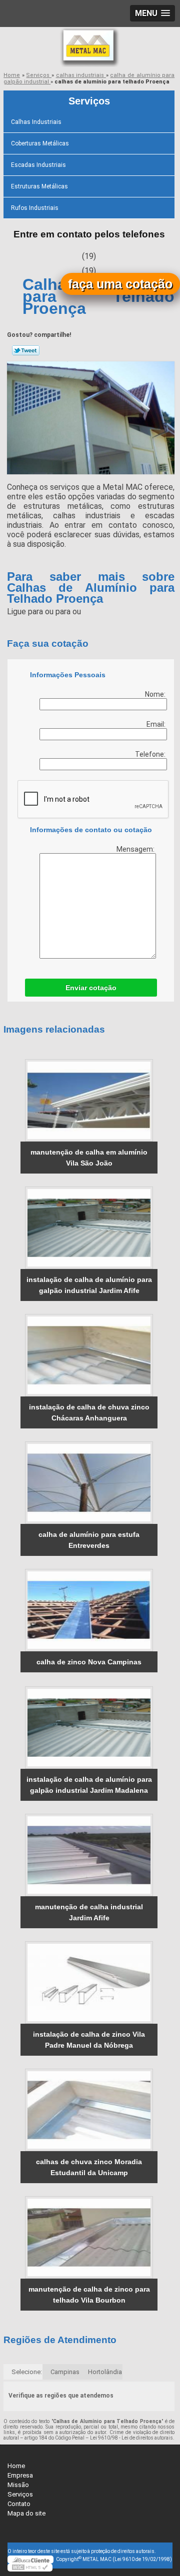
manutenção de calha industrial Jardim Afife (89, 1912)
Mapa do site (26, 2513)
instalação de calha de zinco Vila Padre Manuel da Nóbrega (89, 2040)
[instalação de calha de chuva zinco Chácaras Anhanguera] (89, 1355)
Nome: (156, 694)
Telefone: (151, 754)
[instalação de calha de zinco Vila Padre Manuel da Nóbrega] (89, 1982)
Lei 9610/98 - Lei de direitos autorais (131, 2438)
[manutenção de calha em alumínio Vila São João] (89, 1100)
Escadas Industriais (38, 165)
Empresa (20, 2475)
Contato (19, 2504)
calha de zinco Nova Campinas (89, 1662)
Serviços (89, 101)
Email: (157, 724)
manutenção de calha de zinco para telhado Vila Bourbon (89, 2295)
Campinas (65, 2372)
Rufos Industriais (35, 208)
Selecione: (27, 2372)
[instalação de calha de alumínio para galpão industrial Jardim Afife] (89, 1228)
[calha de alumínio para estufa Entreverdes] (89, 1483)
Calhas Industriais (36, 122)
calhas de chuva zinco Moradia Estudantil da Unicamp (89, 2167)
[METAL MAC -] (90, 47)
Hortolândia (105, 2372)
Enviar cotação (91, 988)
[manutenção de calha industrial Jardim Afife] (89, 1855)
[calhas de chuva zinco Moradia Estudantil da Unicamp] (89, 2110)
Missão (18, 2485)
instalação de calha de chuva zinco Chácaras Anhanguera (89, 1412)
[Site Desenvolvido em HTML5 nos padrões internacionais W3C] (30, 2568)
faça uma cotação (120, 284)
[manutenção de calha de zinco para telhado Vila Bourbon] (89, 2237)
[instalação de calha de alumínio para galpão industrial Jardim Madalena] (89, 1728)
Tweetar (26, 350)
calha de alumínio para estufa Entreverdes (89, 1540)
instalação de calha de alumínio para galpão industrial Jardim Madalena (89, 1785)
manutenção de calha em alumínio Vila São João (89, 1158)
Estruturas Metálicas (39, 186)
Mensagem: (136, 849)
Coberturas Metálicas (40, 143)
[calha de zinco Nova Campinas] (89, 1610)
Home (16, 2466)
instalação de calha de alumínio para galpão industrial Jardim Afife (89, 1285)
